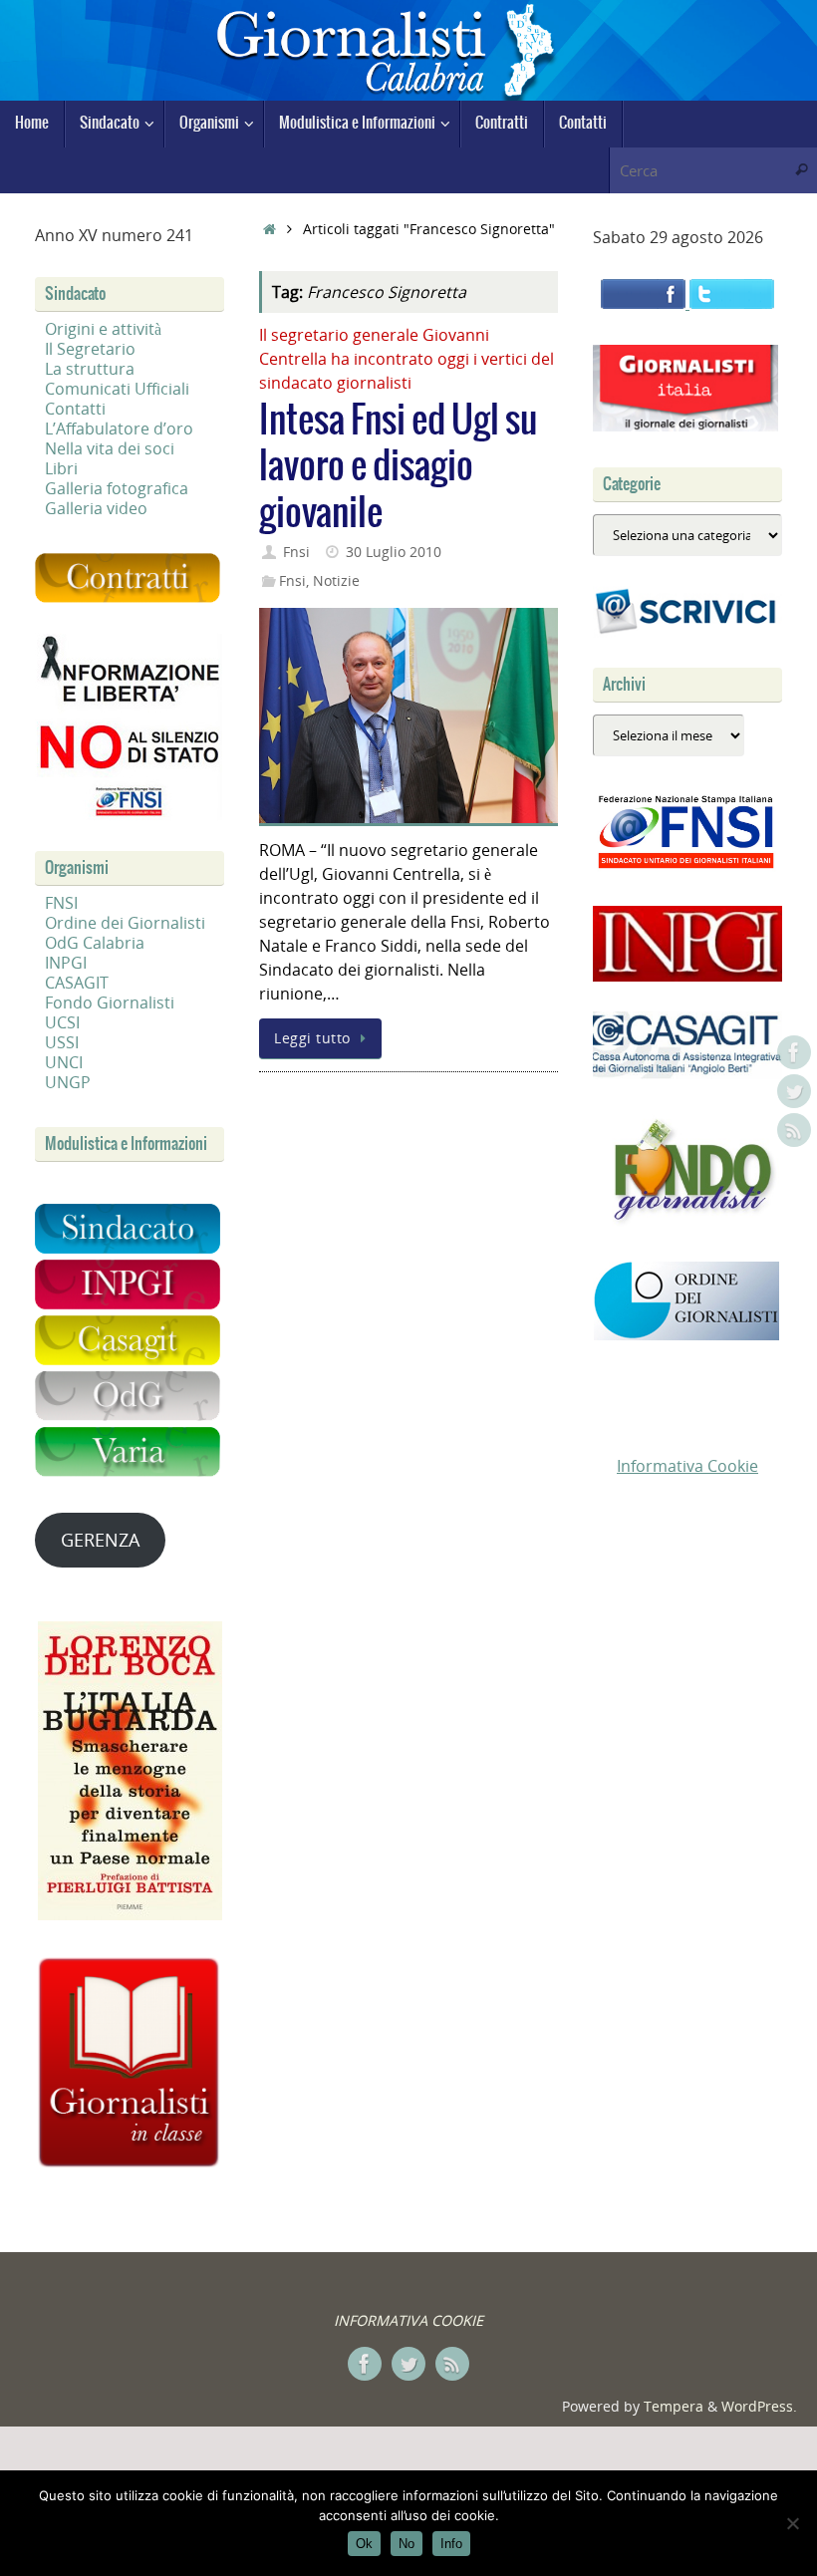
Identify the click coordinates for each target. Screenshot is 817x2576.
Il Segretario (90, 349)
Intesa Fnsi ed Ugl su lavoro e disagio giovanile (398, 468)
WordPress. (759, 2406)
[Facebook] (794, 1052)
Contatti (75, 409)
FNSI (61, 903)
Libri (61, 468)
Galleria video (96, 508)
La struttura (90, 369)
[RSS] (794, 1130)
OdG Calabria (95, 943)
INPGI (66, 963)
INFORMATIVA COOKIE (408, 2320)
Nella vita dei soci (110, 448)
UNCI (64, 1062)
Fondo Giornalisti (110, 1002)
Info (451, 2544)
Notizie (336, 580)
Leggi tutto (312, 1038)
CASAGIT (77, 983)
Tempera (674, 2406)
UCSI (62, 1022)
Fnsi (296, 552)
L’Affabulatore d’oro (119, 429)
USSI (62, 1042)
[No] (792, 2523)
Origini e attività (103, 329)
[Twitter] (794, 1091)
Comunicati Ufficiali (117, 389)
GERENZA (100, 1540)
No (407, 2544)
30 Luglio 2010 (394, 552)
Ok (364, 2544)
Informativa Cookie (687, 1466)
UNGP (68, 1082)
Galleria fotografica (117, 488)
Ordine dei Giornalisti (125, 923)
